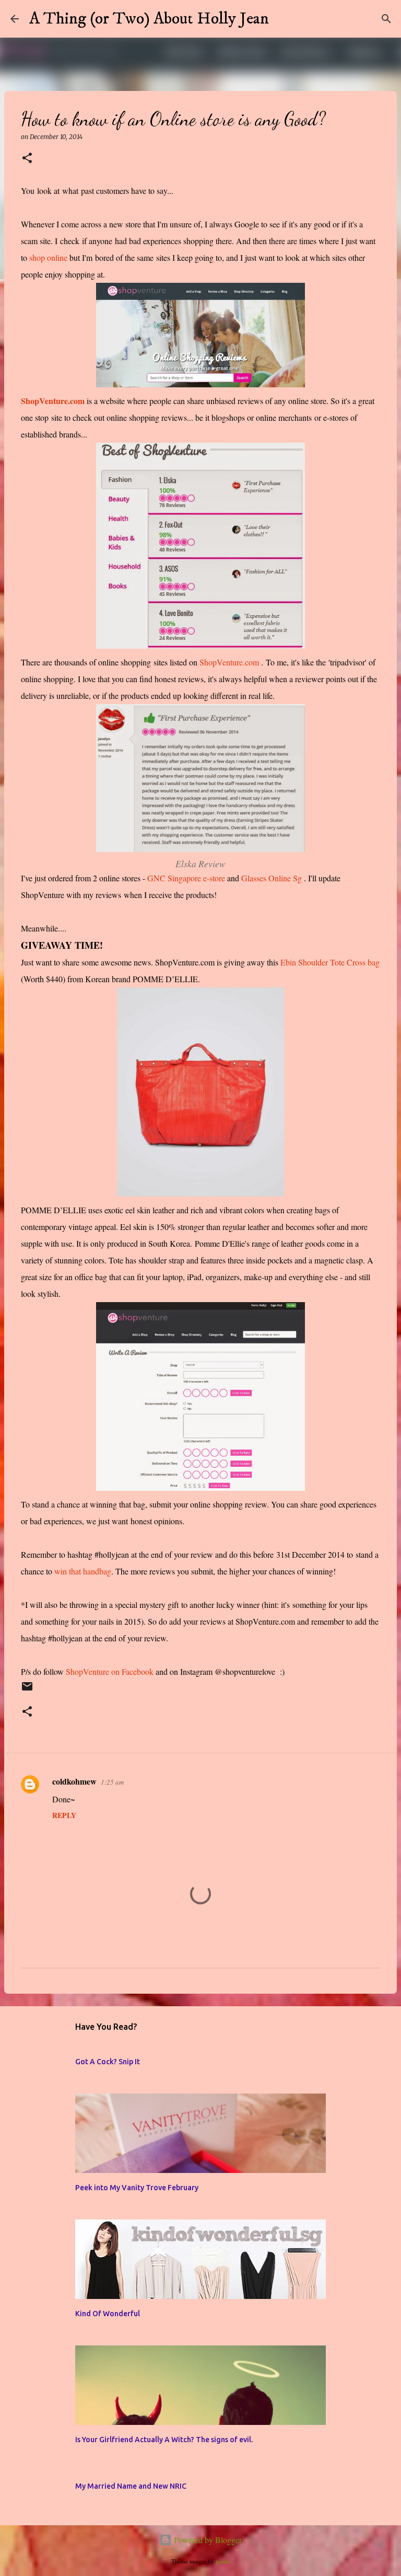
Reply (64, 1815)
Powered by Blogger (207, 2540)
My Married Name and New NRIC (131, 2486)
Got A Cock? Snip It (108, 2062)
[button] (27, 159)
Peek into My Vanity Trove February (137, 2188)
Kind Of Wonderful (108, 2314)
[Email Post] (27, 1691)
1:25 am (112, 1782)
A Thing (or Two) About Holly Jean (149, 19)
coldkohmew (74, 1781)
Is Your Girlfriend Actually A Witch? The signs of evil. (164, 2440)
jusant (223, 2561)
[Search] (284, 19)
